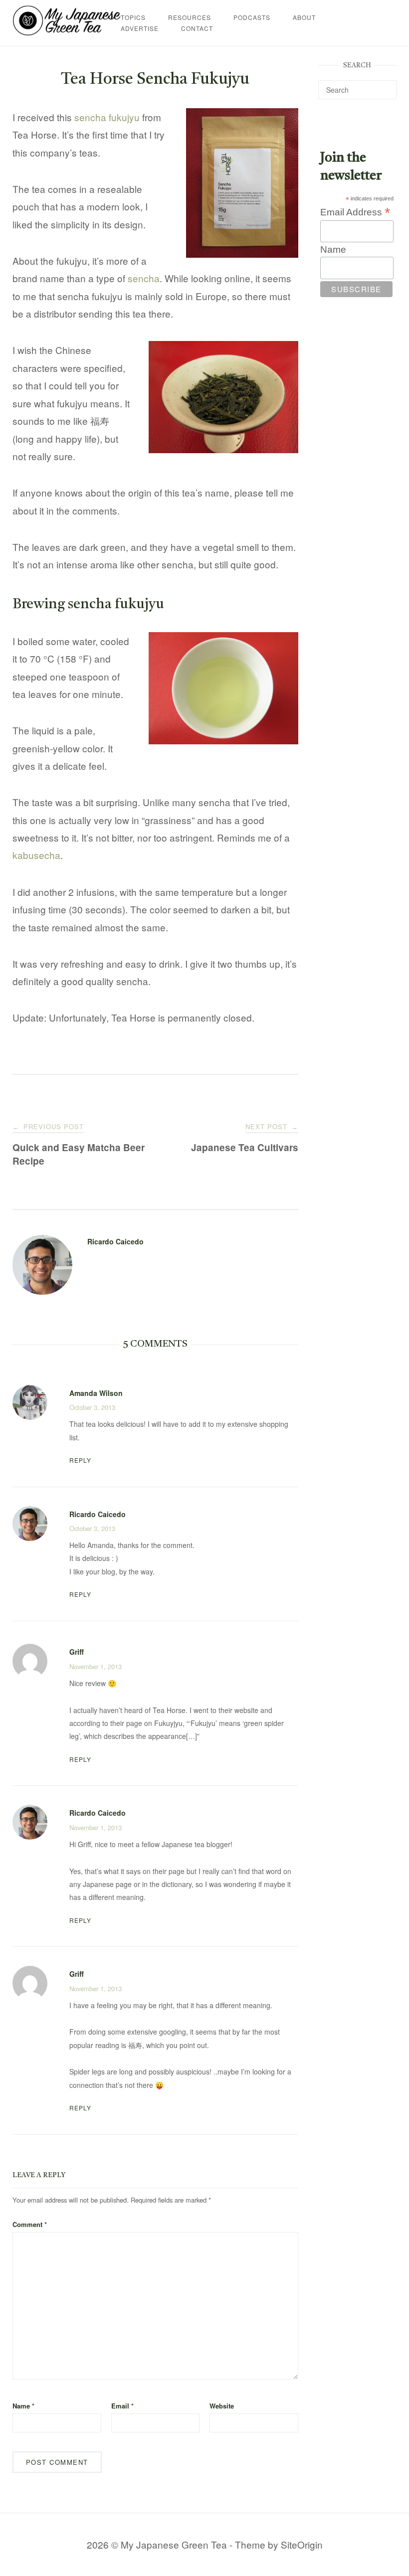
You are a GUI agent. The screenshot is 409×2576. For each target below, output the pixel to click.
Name (23, 2406)
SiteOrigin (302, 2544)
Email (122, 2406)
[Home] (67, 32)
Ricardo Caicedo (115, 1241)
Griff (77, 1652)
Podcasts (252, 17)
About (304, 17)
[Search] (385, 85)
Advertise (140, 28)
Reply (80, 1460)
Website (222, 2406)
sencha (144, 278)
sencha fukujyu (107, 117)
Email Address (355, 212)
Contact (197, 28)
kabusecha (36, 855)
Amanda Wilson (96, 1393)
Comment (30, 2224)
